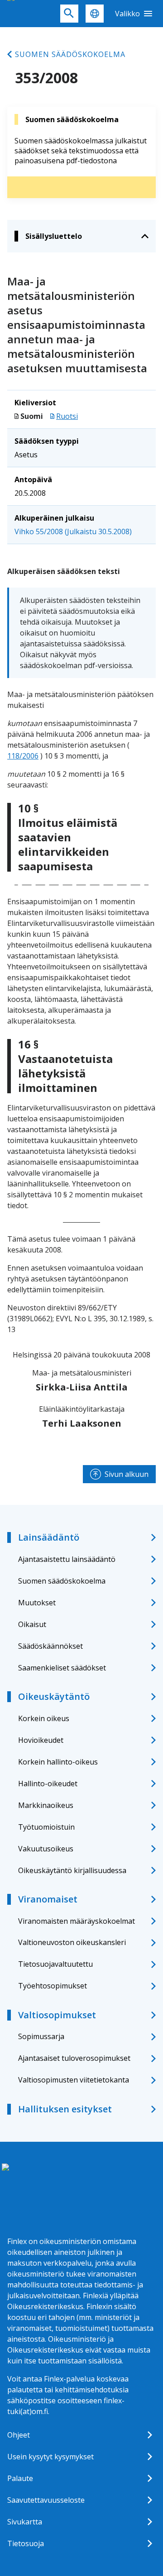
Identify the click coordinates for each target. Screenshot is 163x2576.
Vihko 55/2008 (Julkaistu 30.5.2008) (73, 531)
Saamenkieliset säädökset (62, 1668)
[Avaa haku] (69, 14)
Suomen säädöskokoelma (70, 54)
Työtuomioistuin (46, 1827)
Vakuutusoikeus (46, 1849)
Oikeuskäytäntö (54, 1696)
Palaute (20, 2478)
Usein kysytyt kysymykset (50, 2457)
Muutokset (37, 1603)
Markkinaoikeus (46, 1805)
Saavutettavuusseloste (46, 2500)
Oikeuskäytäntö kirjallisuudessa (72, 1870)
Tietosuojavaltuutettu (55, 1964)
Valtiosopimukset (57, 2015)
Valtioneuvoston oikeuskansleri (72, 1942)
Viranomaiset (48, 1899)
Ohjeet (19, 2435)
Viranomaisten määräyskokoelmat (77, 1921)
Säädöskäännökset (50, 1646)
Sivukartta (25, 2522)
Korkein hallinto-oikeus (58, 1762)
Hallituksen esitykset (65, 2109)
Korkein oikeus (44, 1718)
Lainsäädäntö (49, 1537)
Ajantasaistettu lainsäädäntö (67, 1559)
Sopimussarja (41, 2036)
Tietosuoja (26, 2543)
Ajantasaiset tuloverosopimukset (74, 2058)
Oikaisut (32, 1624)
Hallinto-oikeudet (48, 1784)
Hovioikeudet (41, 1740)
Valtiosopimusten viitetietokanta (74, 2080)
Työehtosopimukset (53, 1986)
